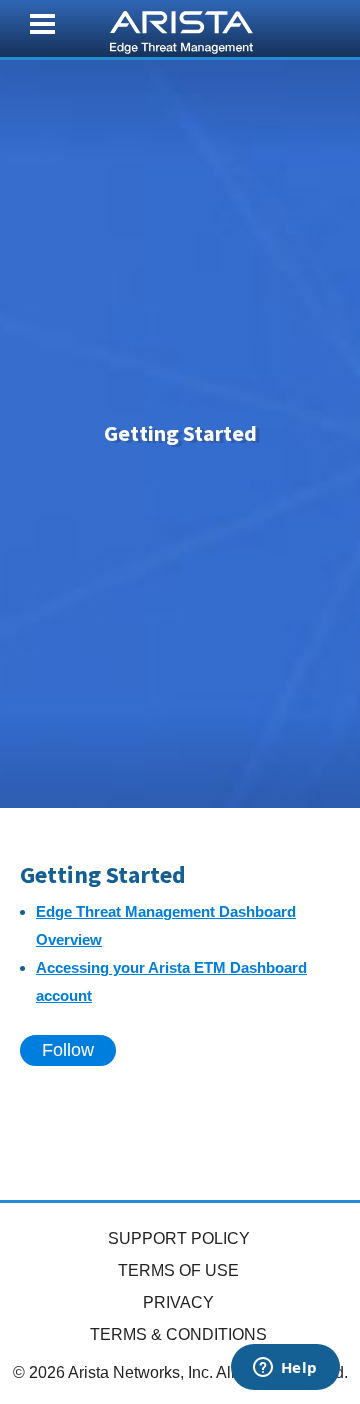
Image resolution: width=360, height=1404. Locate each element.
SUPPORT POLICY (179, 1238)
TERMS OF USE (178, 1270)
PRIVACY (178, 1302)
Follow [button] (68, 1050)
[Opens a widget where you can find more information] (285, 1369)
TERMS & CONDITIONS (178, 1334)
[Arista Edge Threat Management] (181, 30)
